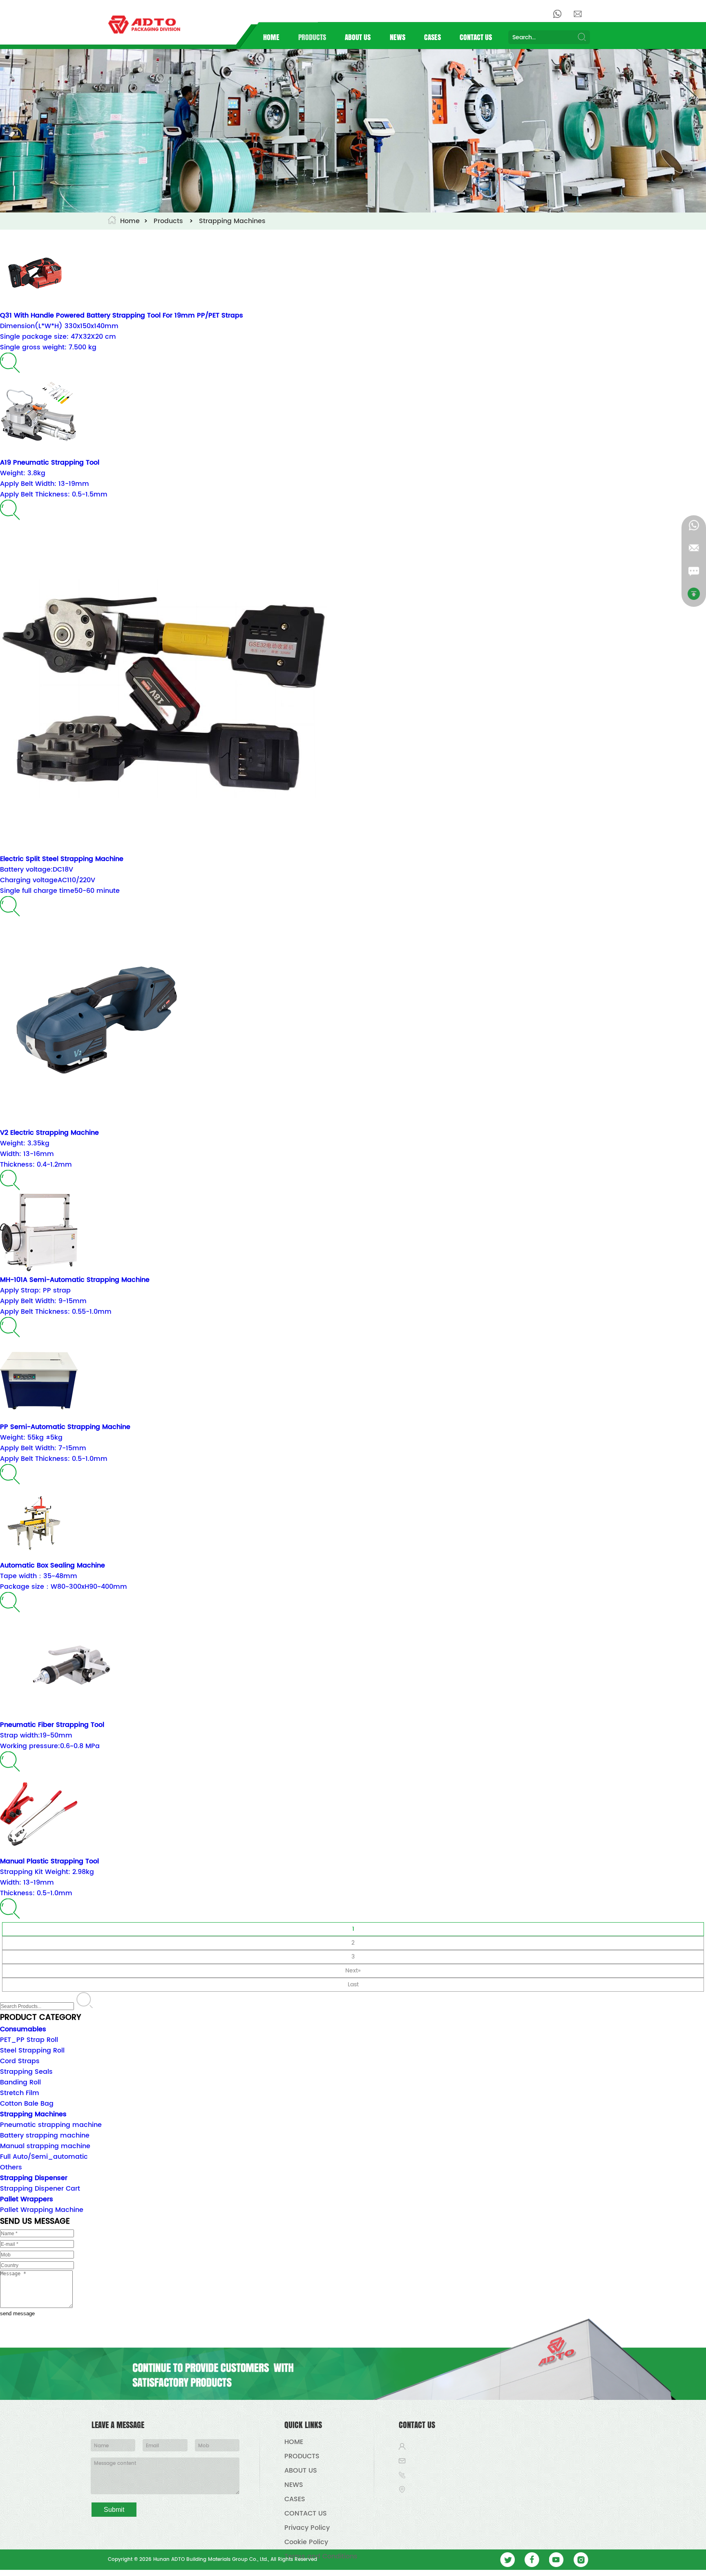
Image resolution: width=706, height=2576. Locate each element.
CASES (432, 37)
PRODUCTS (312, 37)
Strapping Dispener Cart (40, 2189)
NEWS (398, 37)
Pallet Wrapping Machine (42, 2210)
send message (17, 2313)
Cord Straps (20, 2061)
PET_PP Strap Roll (29, 2040)
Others (11, 2167)
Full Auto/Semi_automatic (44, 2157)
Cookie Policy (306, 2542)
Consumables (23, 2029)
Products (168, 221)
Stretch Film (20, 2093)
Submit (114, 2510)
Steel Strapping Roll (32, 2051)
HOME (271, 37)
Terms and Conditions (321, 2556)
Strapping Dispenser (34, 2178)
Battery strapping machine (45, 2135)
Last (353, 1985)
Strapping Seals (26, 2072)
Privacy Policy (307, 2528)
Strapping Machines (232, 221)
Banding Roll (20, 2082)
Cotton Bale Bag (27, 2104)
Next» (353, 1971)
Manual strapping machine (45, 2146)
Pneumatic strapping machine (51, 2125)
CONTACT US (476, 37)
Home (130, 221)
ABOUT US (358, 37)
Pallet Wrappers (27, 2199)
